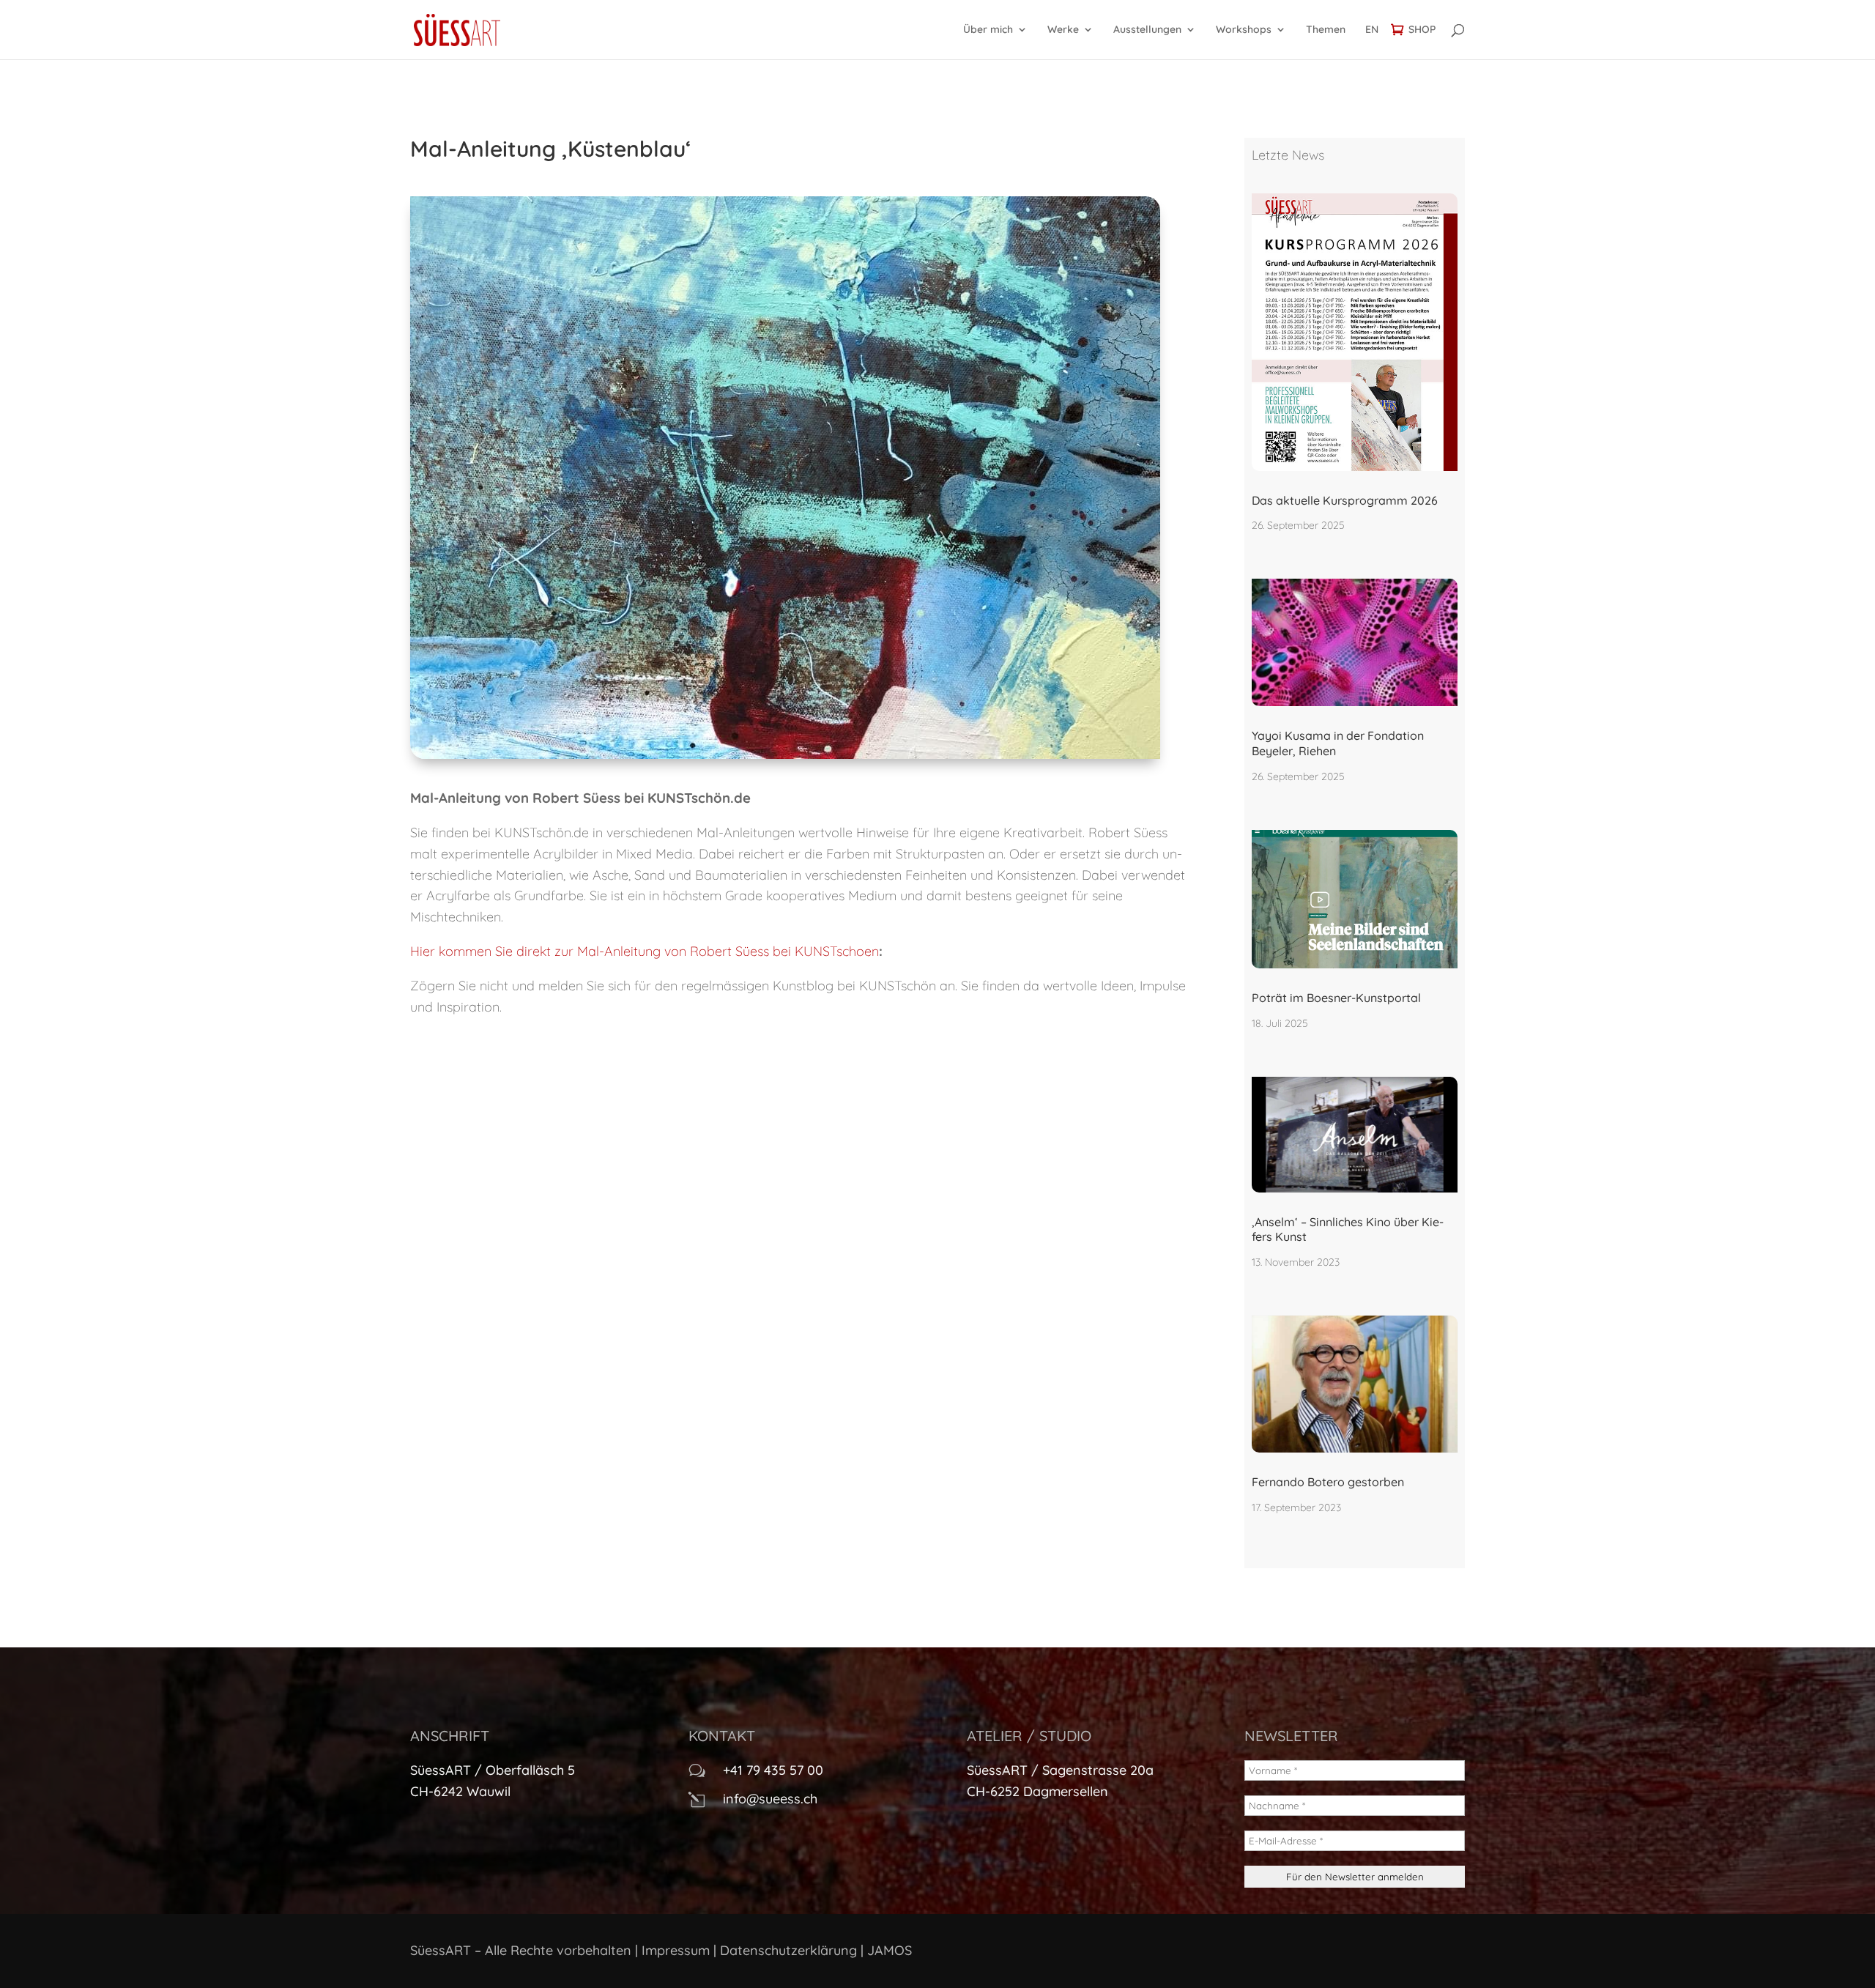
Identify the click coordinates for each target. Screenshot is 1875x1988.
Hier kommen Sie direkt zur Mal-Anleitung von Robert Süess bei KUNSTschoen (645, 951)
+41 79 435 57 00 (773, 1770)
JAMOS (890, 1950)
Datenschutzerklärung (788, 1950)
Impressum (676, 1950)
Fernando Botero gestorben (1328, 1482)
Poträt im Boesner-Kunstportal (1336, 998)
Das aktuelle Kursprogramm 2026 (1345, 500)
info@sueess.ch (770, 1799)
